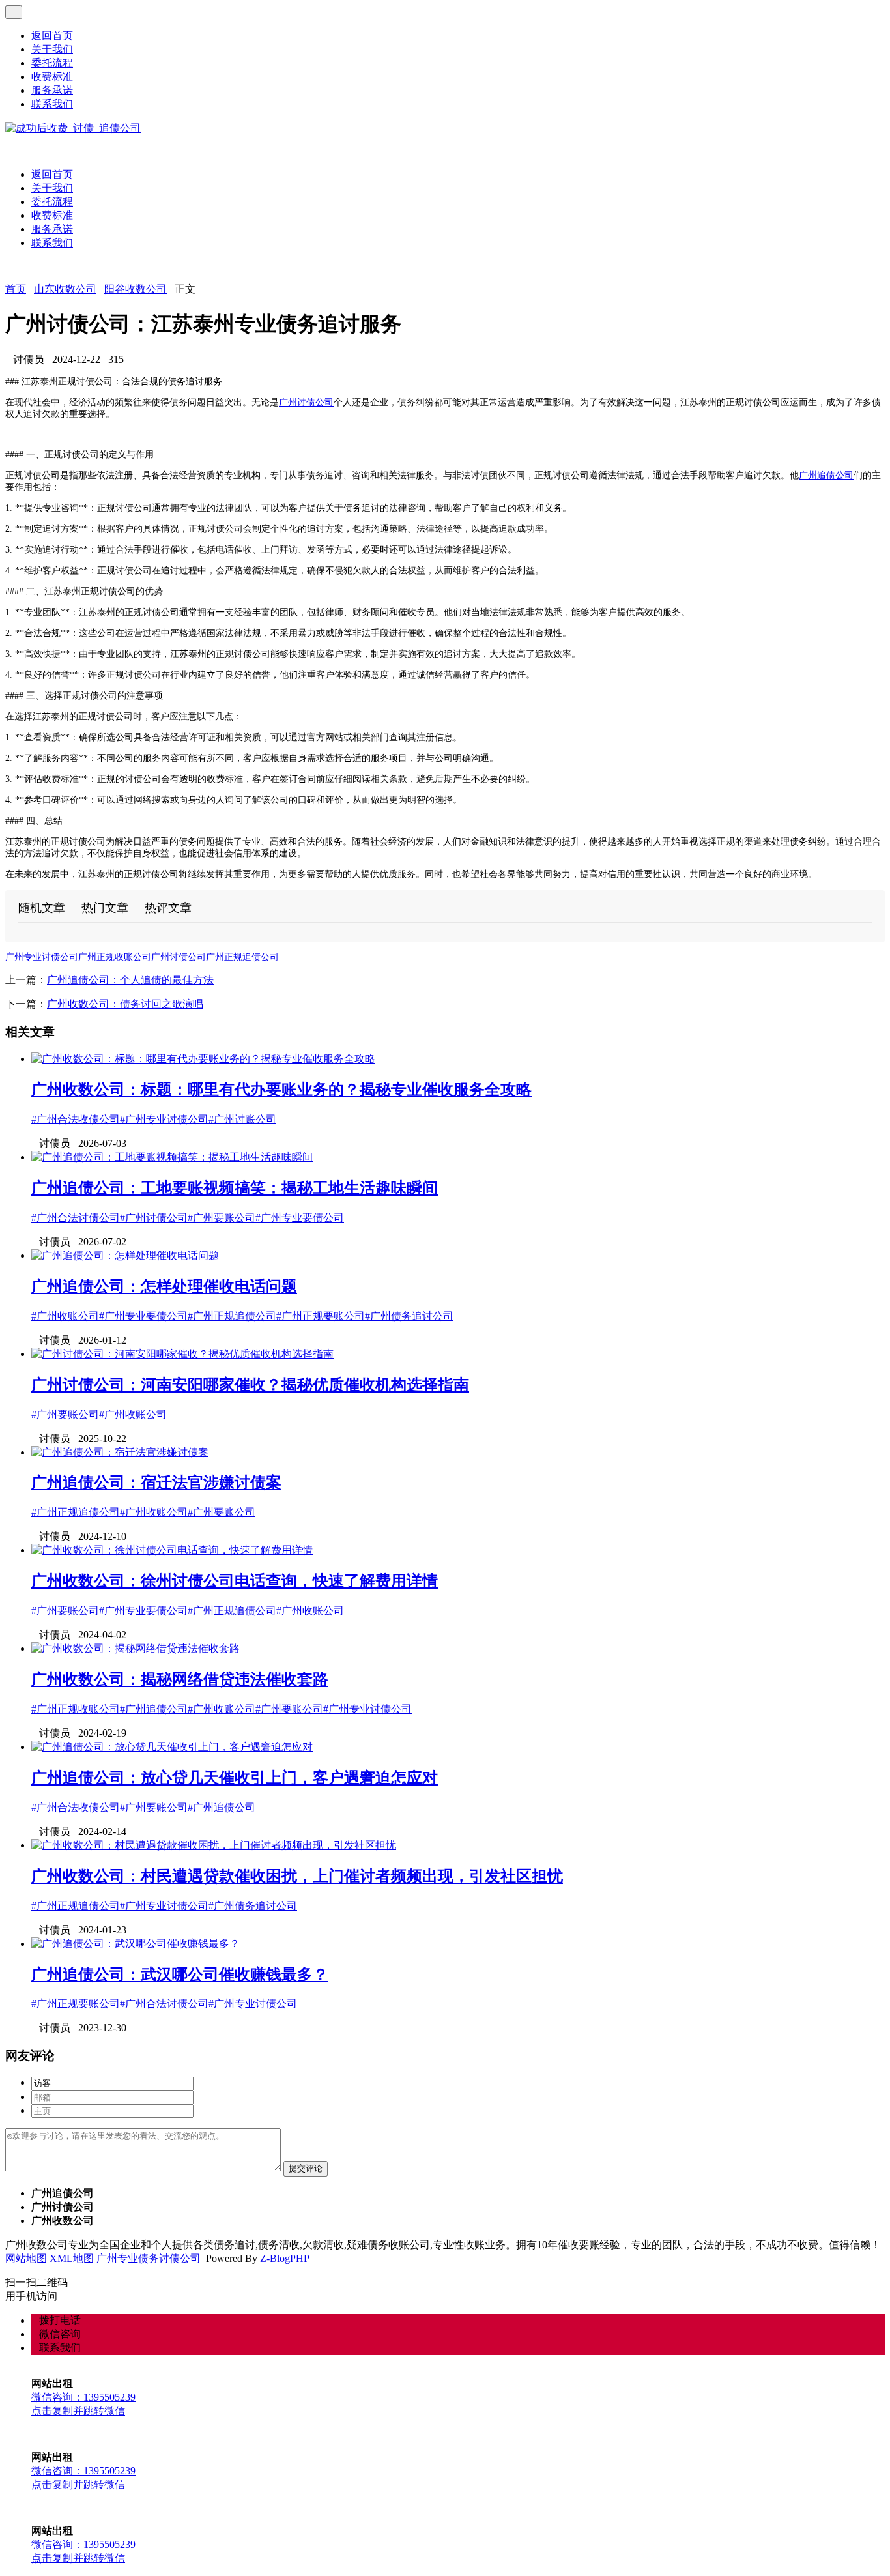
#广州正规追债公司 (232, 1316)
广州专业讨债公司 (42, 957)
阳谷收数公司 (136, 289)
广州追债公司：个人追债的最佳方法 (130, 980)
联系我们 (52, 104)
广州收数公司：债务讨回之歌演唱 (125, 1004)
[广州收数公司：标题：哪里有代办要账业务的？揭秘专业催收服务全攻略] (203, 1059)
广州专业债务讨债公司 (149, 2258)
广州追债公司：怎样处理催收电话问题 (164, 1286)
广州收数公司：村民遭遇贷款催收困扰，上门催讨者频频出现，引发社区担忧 (297, 1876)
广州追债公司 (826, 475)
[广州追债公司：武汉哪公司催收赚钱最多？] (136, 1944)
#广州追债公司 (154, 1709)
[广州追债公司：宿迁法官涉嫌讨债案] (120, 1452)
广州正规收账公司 (115, 957)
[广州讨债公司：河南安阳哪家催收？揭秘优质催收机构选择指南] (182, 1354)
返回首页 (52, 36)
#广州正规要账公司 (321, 1316)
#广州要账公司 (222, 1218)
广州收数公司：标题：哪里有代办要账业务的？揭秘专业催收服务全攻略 (281, 1090)
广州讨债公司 (306, 402)
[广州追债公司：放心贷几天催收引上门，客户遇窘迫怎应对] (172, 1747)
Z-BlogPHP (285, 2258)
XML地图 (72, 2258)
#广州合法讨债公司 (76, 1218)
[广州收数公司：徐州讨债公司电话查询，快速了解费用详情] (172, 1550)
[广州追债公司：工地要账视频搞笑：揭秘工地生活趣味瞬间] (172, 1157)
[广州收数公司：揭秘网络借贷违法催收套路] (136, 1648)
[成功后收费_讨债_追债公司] (73, 128)
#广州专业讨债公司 (164, 1119)
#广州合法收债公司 (76, 1119)
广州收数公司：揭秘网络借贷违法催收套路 (180, 1679)
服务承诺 (52, 90)
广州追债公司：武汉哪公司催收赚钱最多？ (180, 1975)
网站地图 (26, 2258)
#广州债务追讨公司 (409, 1316)
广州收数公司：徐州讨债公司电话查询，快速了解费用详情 (235, 1581)
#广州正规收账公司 (76, 1709)
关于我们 (52, 49)
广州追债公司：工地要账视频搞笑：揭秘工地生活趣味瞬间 (235, 1188)
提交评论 (306, 2168)
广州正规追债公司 (242, 957)
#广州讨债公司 (154, 1218)
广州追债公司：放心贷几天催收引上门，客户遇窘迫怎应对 (235, 1778)
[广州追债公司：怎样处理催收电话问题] (125, 1255)
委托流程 (52, 63)
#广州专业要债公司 (300, 1218)
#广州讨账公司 (242, 1119)
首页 (16, 289)
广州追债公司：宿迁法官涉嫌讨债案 (156, 1483)
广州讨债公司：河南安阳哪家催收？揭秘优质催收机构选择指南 (250, 1385)
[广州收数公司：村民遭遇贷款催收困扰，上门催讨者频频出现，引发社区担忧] (214, 1845)
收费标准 (52, 77)
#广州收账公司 (65, 1316)
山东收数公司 (65, 289)
